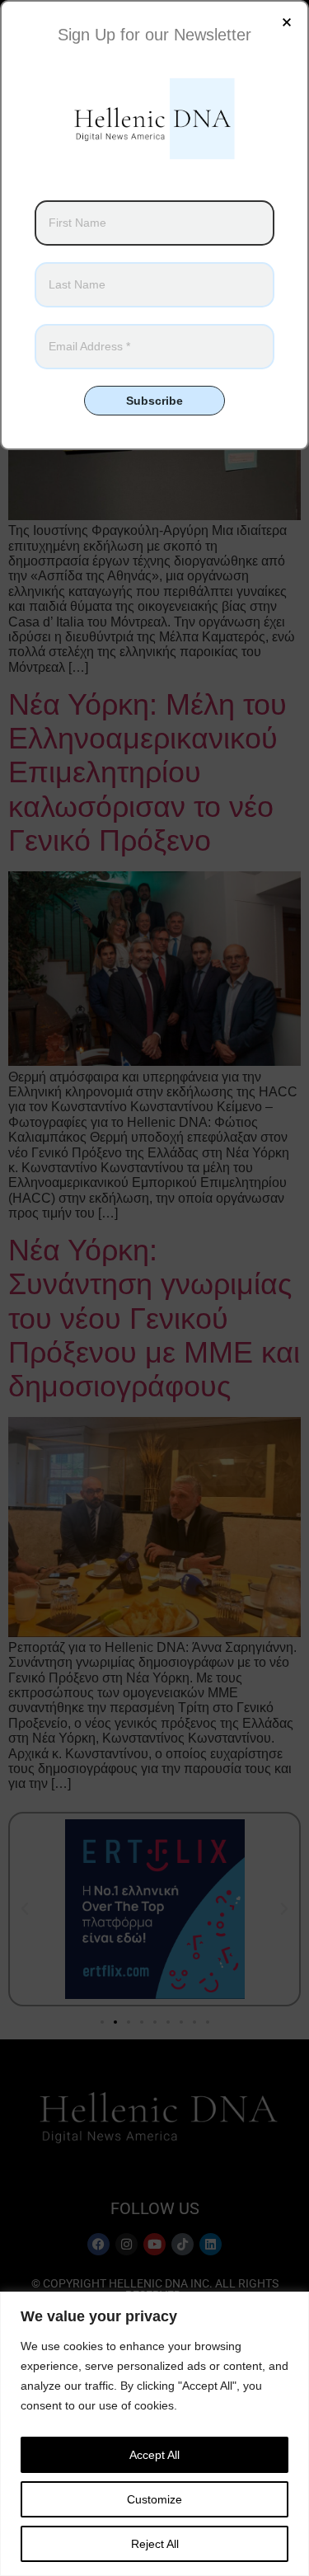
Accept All (154, 2455)
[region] (154, 2434)
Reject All (155, 2544)
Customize (154, 2499)
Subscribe (154, 401)
